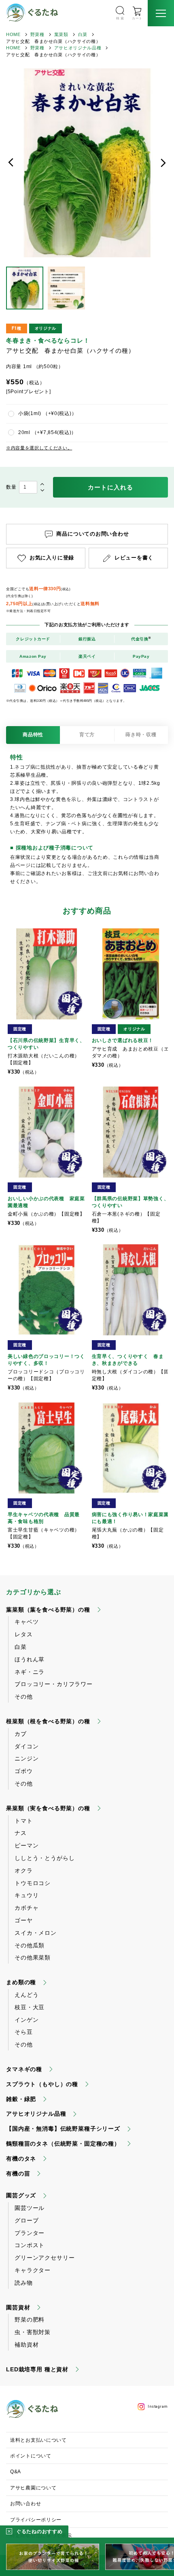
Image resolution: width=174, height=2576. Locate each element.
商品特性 (33, 735)
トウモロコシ (33, 1883)
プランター (30, 2233)
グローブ (27, 2220)
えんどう (27, 1995)
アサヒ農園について (33, 2488)
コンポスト (30, 2245)
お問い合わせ (25, 2504)
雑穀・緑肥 (21, 2099)
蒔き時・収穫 (141, 735)
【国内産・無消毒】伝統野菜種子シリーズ (63, 2129)
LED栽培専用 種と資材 (37, 2369)
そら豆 (24, 2032)
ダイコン (27, 1746)
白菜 (83, 34)
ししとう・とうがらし (45, 1858)
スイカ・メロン (36, 1933)
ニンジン (27, 1758)
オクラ (24, 1871)
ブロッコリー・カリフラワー (54, 1684)
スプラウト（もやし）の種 (42, 2084)
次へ (163, 163)
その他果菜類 (33, 1957)
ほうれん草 (30, 1659)
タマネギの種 (24, 2069)
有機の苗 (18, 2173)
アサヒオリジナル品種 (78, 48)
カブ (21, 1734)
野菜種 (37, 34)
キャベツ (27, 1622)
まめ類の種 (21, 1982)
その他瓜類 (30, 1945)
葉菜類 (61, 34)
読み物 (24, 2283)
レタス (24, 1634)
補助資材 (27, 2345)
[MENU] (161, 13)
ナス (21, 1833)
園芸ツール (30, 2208)
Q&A (16, 2472)
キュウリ (27, 1895)
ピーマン (27, 1845)
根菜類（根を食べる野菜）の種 (48, 1721)
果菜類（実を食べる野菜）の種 (48, 1808)
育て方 (87, 735)
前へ (11, 163)
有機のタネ (21, 2159)
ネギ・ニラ (30, 1672)
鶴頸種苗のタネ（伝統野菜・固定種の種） (63, 2144)
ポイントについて (31, 2456)
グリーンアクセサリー (45, 2258)
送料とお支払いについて (38, 2440)
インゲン (27, 2020)
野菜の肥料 (30, 2320)
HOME (13, 34)
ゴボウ (24, 1771)
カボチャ (27, 1908)
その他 (24, 1697)
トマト (24, 1821)
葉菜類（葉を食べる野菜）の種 (48, 1610)
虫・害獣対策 (33, 2332)
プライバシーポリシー (36, 2520)
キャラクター (33, 2270)
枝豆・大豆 (30, 2007)
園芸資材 (18, 2307)
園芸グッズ (21, 2195)
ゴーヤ (24, 1920)
